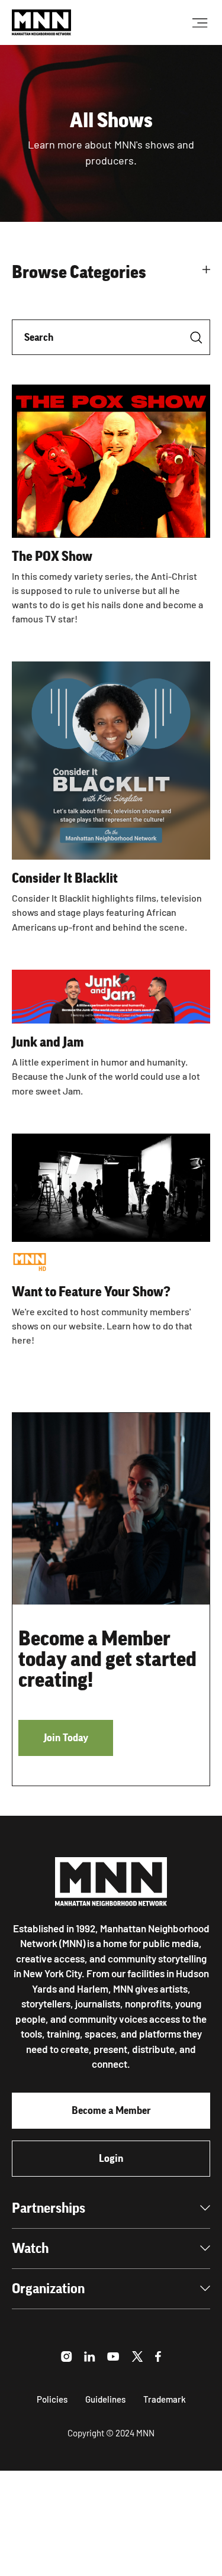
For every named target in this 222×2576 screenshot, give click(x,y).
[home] (41, 22)
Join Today (66, 1738)
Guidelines (105, 2399)
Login (111, 2158)
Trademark (165, 2399)
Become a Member (111, 2110)
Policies (52, 2399)
